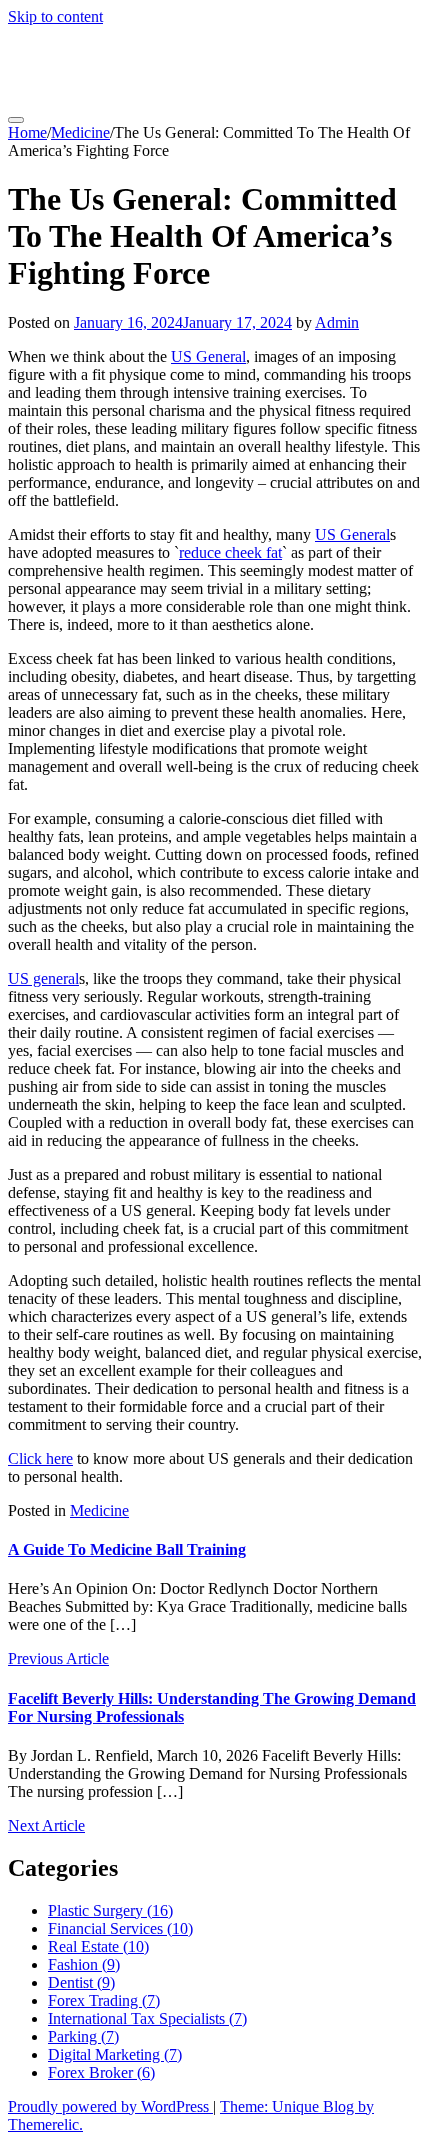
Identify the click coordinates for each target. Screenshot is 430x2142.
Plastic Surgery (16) (110, 1910)
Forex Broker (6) (101, 2072)
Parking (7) (83, 2036)
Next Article (46, 1825)
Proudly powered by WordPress (110, 2106)
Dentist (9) (81, 1982)
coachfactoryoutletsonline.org (210, 65)
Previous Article (58, 1658)
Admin (337, 322)
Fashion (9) (84, 1964)
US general (43, 978)
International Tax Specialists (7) (147, 2018)
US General (208, 356)
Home (27, 132)
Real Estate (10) (98, 1946)
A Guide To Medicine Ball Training (127, 1549)
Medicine (80, 132)
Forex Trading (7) (104, 2000)
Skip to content (55, 16)
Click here (40, 1458)
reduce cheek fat (230, 552)
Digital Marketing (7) (115, 2054)
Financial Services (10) (120, 1928)
